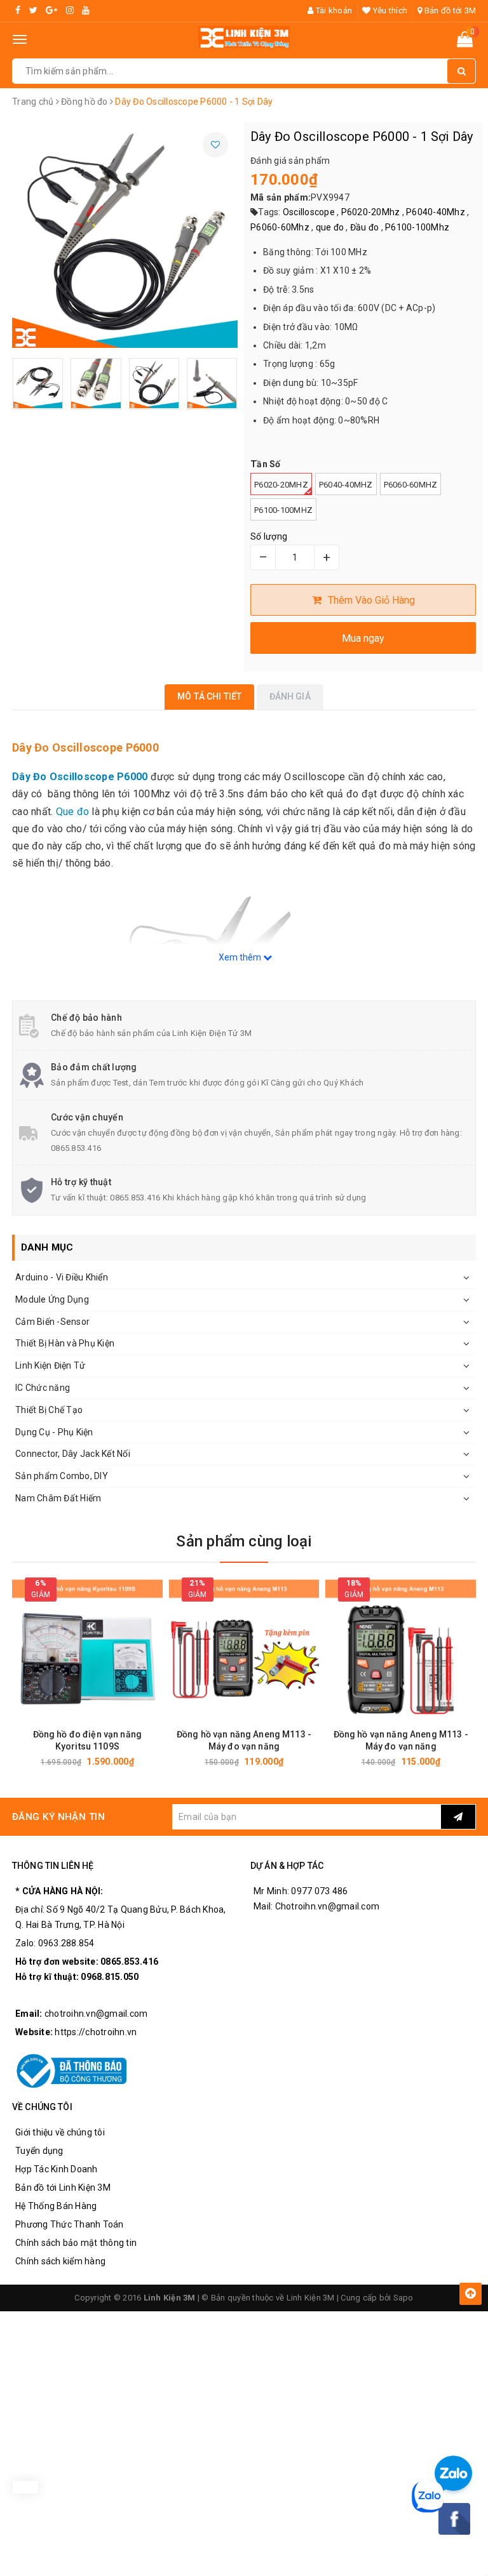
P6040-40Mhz (436, 212)
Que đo (72, 812)
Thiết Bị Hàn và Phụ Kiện (65, 1343)
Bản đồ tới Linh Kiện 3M (63, 2188)
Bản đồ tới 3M (449, 10)
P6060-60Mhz (280, 227)
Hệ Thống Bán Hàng (56, 2206)
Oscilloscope (309, 212)
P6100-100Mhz (417, 227)
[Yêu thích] (215, 145)
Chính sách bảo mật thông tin (76, 2243)
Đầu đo (365, 227)
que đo (330, 227)
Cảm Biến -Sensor (52, 1322)
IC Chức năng (43, 1388)
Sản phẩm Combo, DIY (62, 1476)
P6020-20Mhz (371, 212)
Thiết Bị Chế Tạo (49, 1410)
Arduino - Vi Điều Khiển (62, 1277)
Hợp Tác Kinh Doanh (57, 2169)
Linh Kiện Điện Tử (50, 1365)
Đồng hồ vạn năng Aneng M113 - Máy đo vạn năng (244, 1740)
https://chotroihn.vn (96, 2032)
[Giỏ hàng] (465, 42)
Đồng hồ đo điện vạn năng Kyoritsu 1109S (87, 1740)
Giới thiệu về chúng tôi (60, 2132)
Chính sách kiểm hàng (60, 2261)
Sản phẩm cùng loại (244, 1541)
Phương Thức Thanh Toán (70, 2224)
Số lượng (269, 536)
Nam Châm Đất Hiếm (58, 1498)
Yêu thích (389, 10)
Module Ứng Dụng (52, 1299)
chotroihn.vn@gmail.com (96, 2014)
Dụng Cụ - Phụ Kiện (54, 1432)
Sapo (403, 2298)
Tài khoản (333, 10)
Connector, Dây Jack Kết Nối (73, 1454)
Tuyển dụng (39, 2151)
